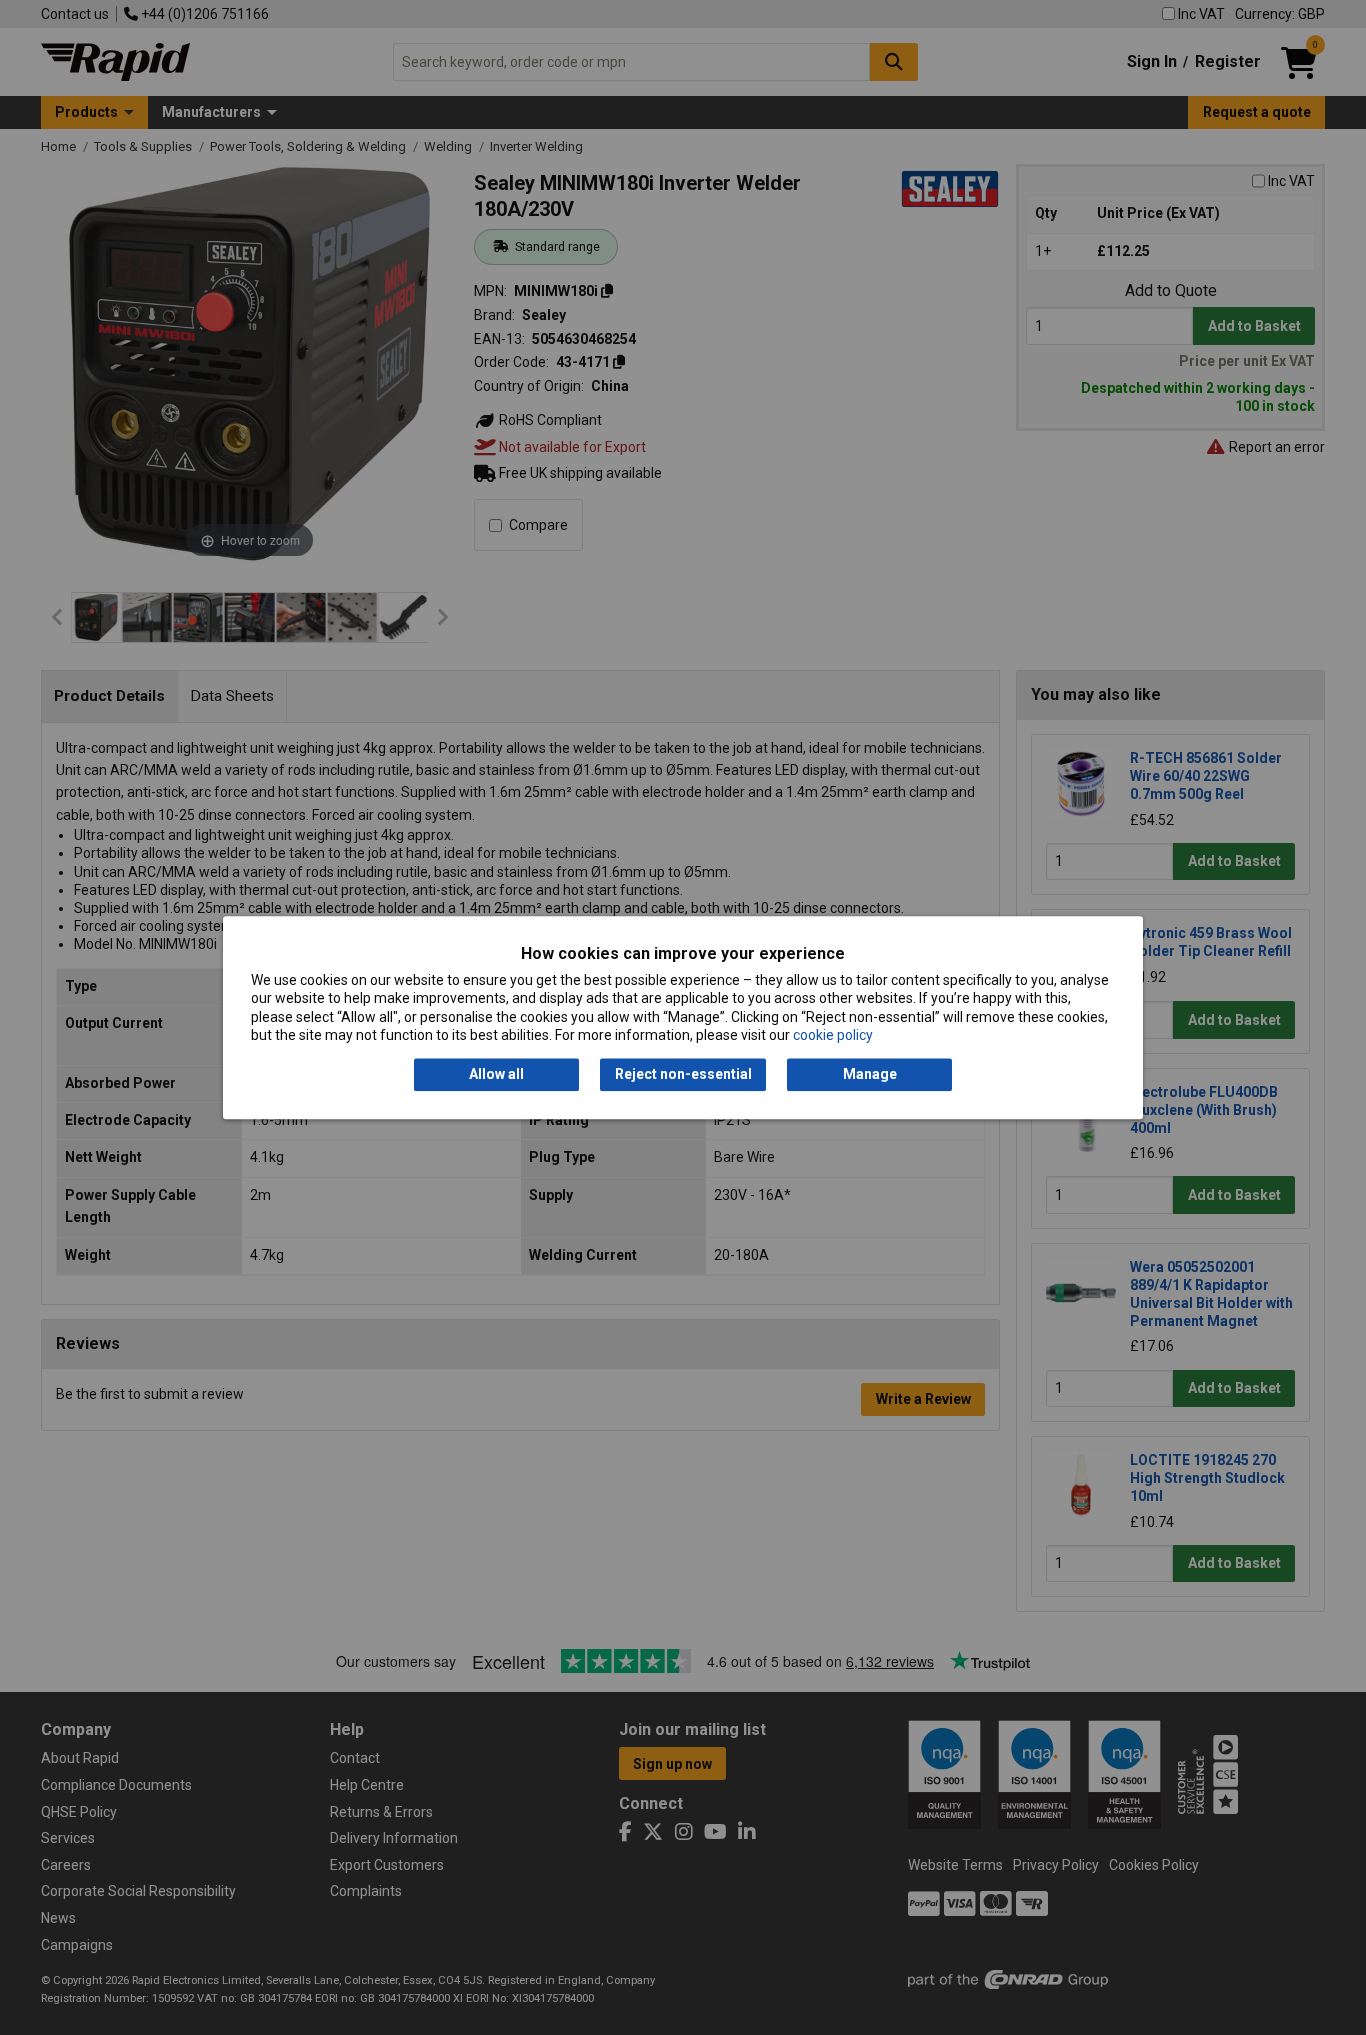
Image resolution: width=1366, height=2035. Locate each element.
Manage (870, 1075)
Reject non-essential (683, 1075)
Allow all (496, 1075)
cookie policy (833, 1035)
